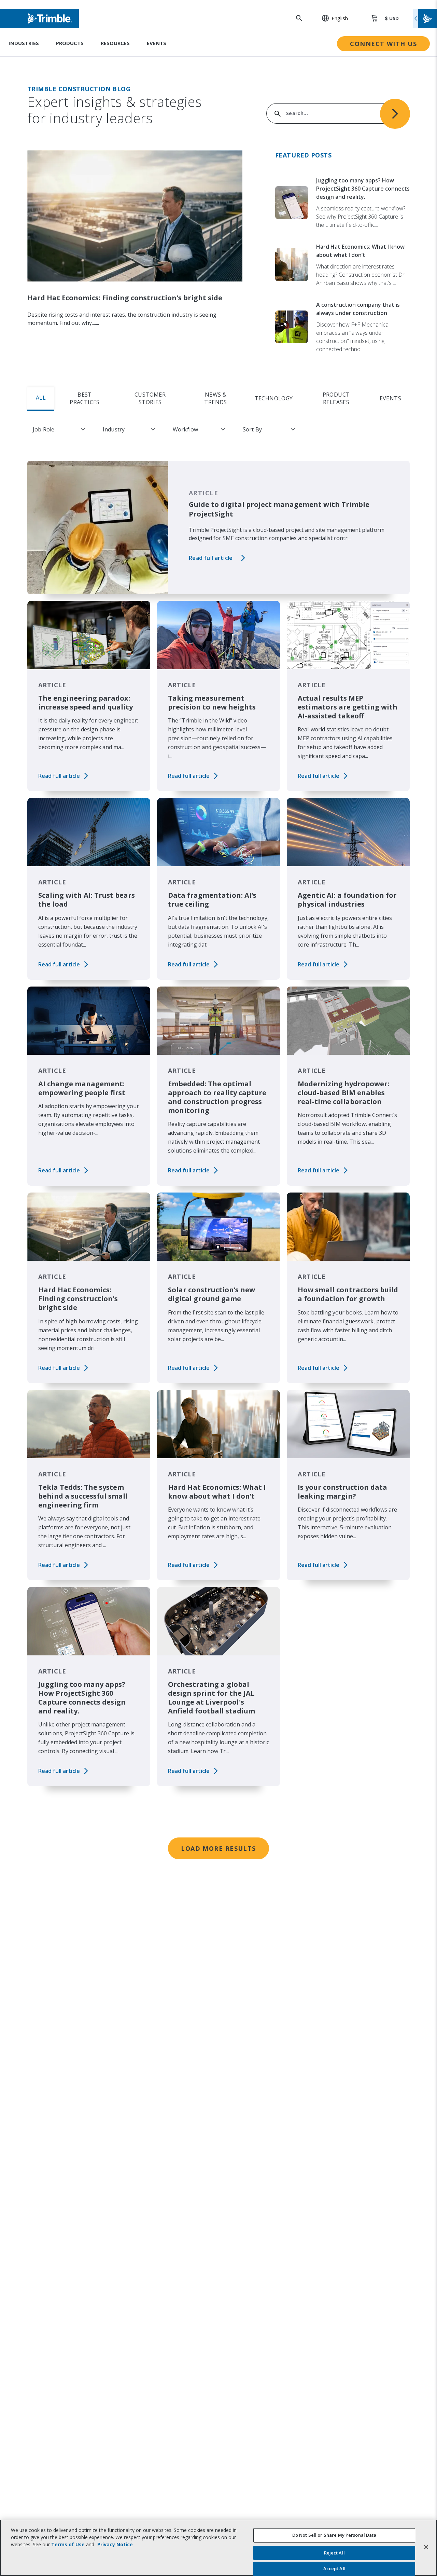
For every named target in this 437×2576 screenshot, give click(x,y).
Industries (24, 43)
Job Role (44, 429)
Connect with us (383, 44)
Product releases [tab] (336, 398)
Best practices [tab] (85, 398)
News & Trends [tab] (215, 398)
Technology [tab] (274, 398)
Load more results (218, 1848)
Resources (115, 43)
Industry (114, 429)
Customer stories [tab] (150, 398)
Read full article (211, 558)
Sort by (252, 429)
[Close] (426, 2547)
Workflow (185, 429)
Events (157, 43)
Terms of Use (68, 2544)
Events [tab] (390, 398)
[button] (331, 18)
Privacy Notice (115, 2544)
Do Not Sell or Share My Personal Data (334, 2535)
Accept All (334, 2568)
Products (70, 43)
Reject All (334, 2553)
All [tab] (41, 398)
